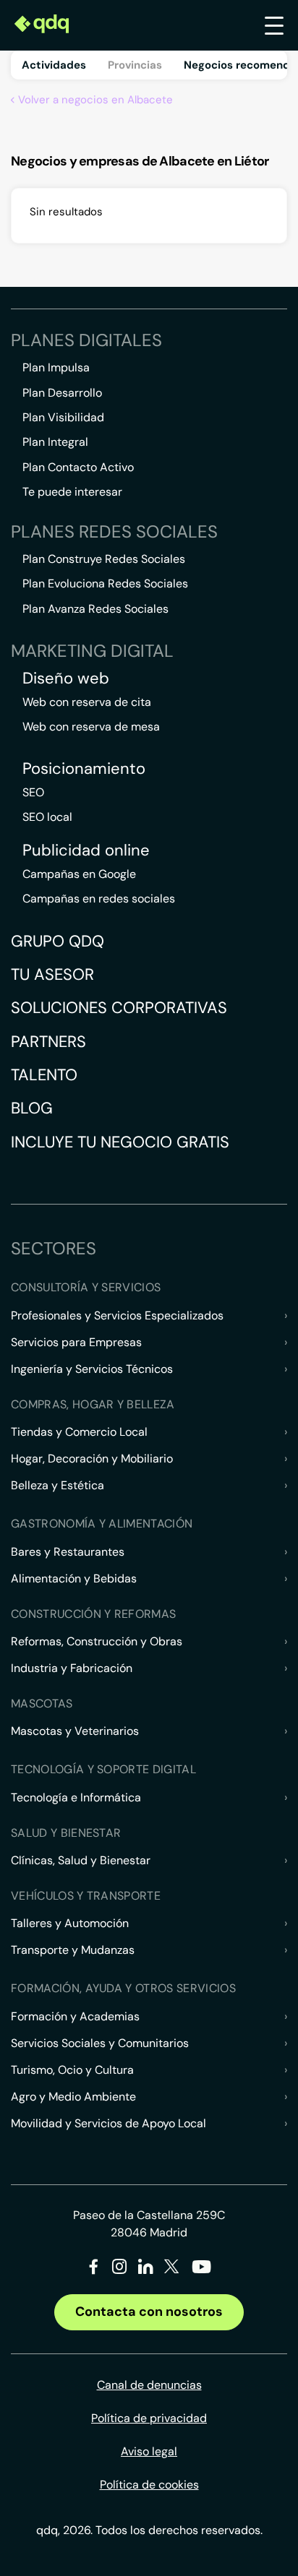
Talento (44, 1075)
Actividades (54, 65)
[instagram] (120, 2269)
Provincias (135, 65)
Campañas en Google (79, 874)
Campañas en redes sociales (99, 899)
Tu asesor (52, 974)
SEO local (47, 817)
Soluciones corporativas (119, 1008)
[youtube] (201, 2272)
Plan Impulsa (56, 367)
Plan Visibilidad (63, 417)
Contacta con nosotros (149, 2312)
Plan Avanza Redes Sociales (95, 609)
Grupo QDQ (58, 941)
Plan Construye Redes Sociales (104, 559)
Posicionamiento (84, 769)
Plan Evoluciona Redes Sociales (105, 583)
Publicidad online (86, 850)
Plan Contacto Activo (78, 467)
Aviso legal (149, 2451)
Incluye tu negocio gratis (120, 1142)
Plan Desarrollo (62, 393)
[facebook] (94, 2269)
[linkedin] (146, 2269)
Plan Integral (55, 442)
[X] (172, 2269)
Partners (48, 1042)
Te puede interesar (72, 492)
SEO (33, 792)
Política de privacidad (149, 2418)
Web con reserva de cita (87, 702)
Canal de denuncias (149, 2385)
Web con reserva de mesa (91, 727)
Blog (32, 1108)
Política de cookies (149, 2485)
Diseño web (66, 679)
